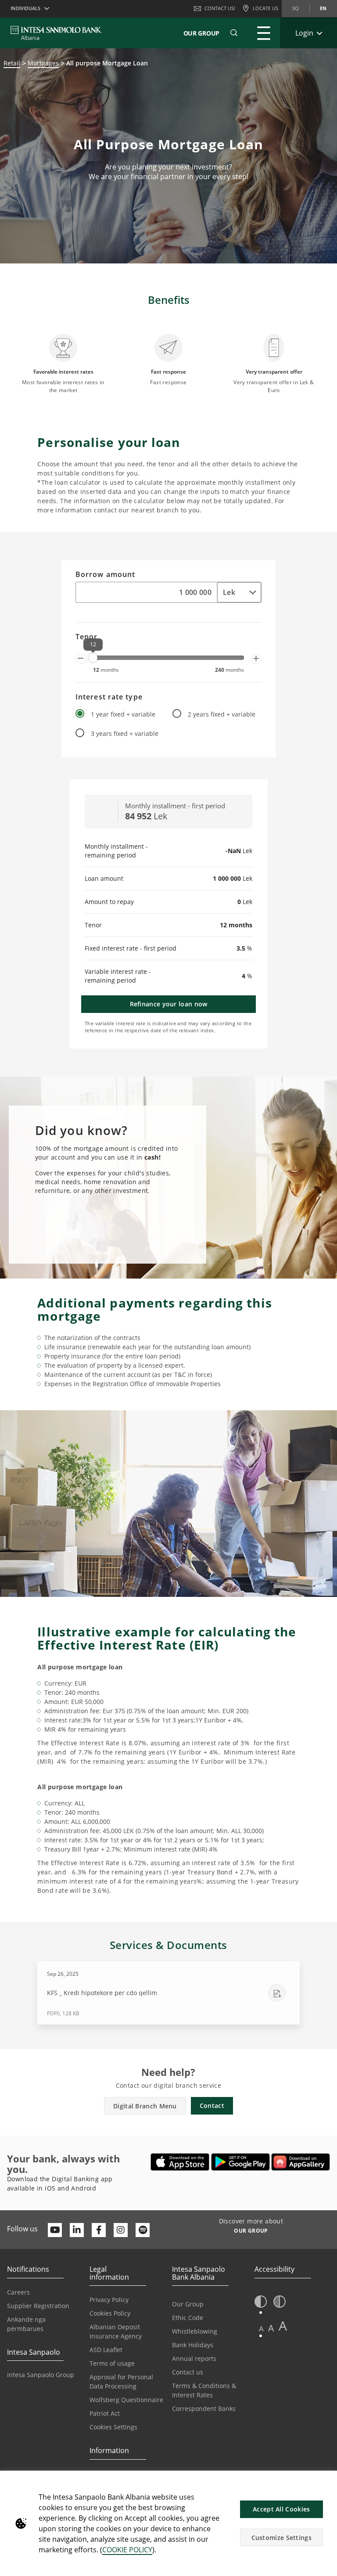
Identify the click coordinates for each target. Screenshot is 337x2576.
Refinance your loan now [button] (169, 1004)
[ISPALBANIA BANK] (56, 33)
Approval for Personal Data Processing (121, 2381)
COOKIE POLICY (127, 2550)
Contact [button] (212, 2106)
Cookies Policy (110, 2313)
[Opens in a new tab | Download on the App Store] (180, 2162)
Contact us (188, 2372)
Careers (18, 2292)
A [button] (261, 2329)
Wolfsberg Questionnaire (126, 2400)
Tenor (87, 637)
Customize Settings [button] (281, 2538)
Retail (12, 63)
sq (296, 8)
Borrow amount (105, 575)
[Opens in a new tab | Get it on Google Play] (241, 2162)
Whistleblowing (195, 2331)
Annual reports (194, 2358)
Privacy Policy (109, 2300)
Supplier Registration (38, 2306)
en (323, 8)
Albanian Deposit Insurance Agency (116, 2331)
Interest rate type (109, 697)
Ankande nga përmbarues (26, 2324)
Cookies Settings (113, 2427)
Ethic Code (188, 2318)
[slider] (93, 658)
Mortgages (43, 63)
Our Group (201, 33)
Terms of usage (112, 2363)
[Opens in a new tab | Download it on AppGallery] (301, 2162)
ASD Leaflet (106, 2350)
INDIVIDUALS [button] (25, 8)
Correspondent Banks (204, 2408)
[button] (234, 33)
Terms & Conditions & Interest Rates (204, 2390)
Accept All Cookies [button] (281, 2509)
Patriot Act (105, 2413)
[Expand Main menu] (264, 33)
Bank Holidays (193, 2345)
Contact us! (220, 8)
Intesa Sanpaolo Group (41, 2375)
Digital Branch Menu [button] (145, 2106)
